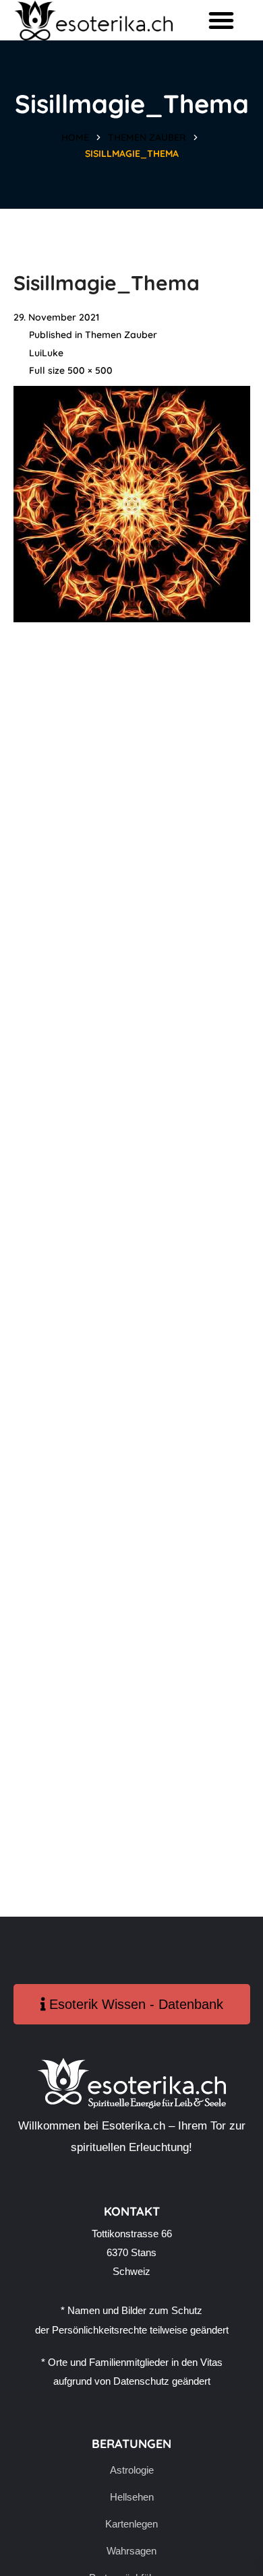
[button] (221, 20)
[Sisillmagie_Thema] (132, 395)
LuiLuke (46, 353)
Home (75, 137)
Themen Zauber (147, 137)
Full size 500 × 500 (71, 370)
